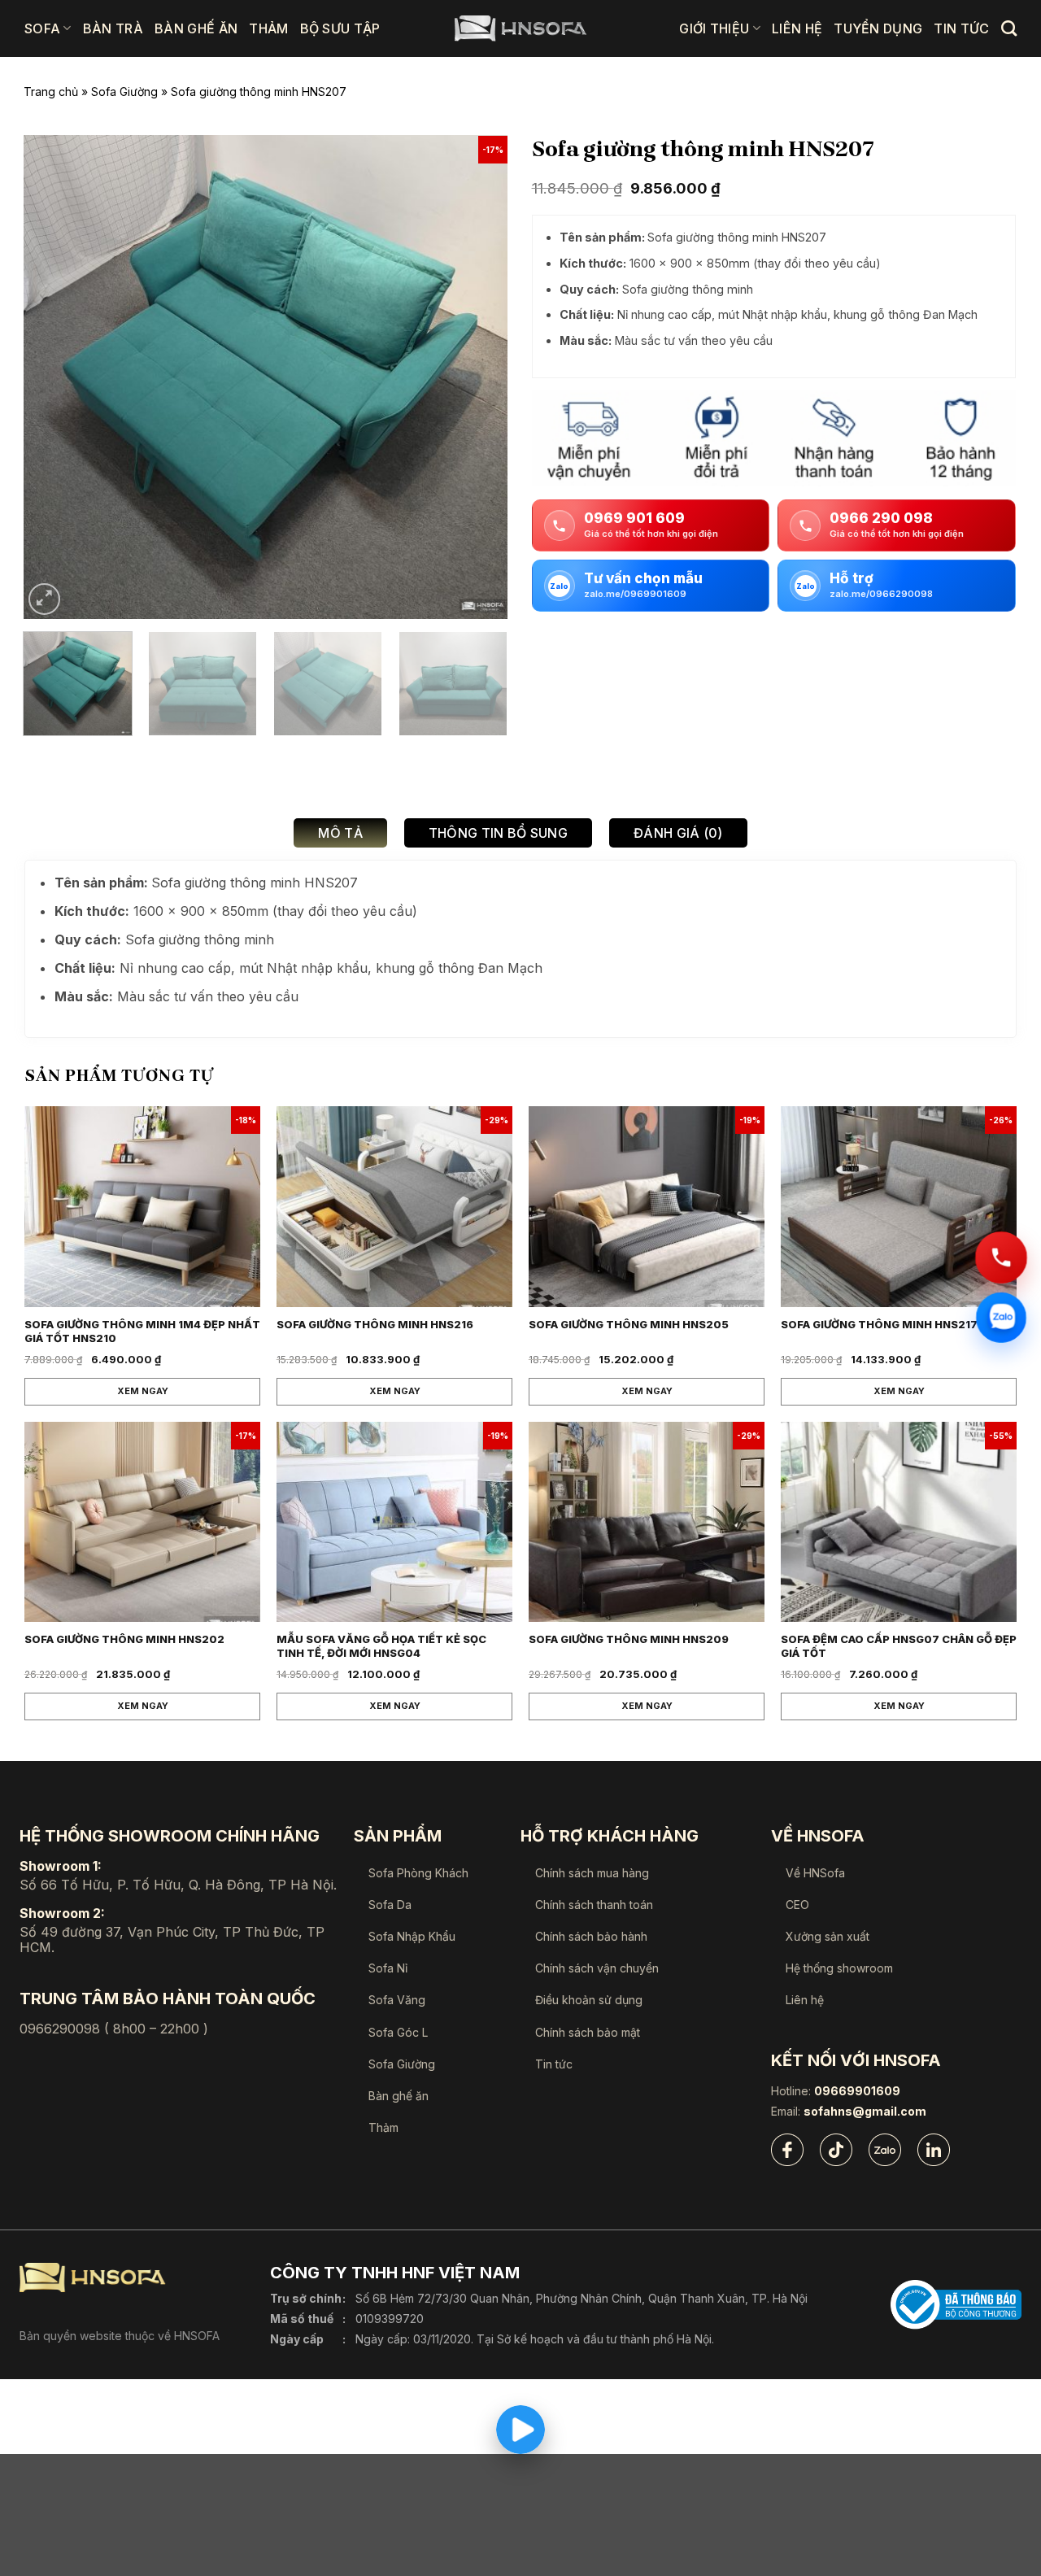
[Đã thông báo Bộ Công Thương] (956, 2305)
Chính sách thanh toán (594, 1905)
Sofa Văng (397, 2000)
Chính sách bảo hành (591, 1936)
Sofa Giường (124, 92)
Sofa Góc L (398, 2032)
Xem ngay (143, 1391)
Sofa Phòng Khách (418, 1873)
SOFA (42, 28)
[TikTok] (836, 2150)
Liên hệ (805, 2000)
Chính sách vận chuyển (597, 1968)
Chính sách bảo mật (588, 2032)
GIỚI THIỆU (714, 28)
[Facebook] (787, 2150)
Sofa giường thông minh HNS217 (879, 1324)
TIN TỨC (961, 28)
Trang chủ (51, 92)
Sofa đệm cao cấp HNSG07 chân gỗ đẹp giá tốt (899, 1646)
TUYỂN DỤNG (878, 28)
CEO (797, 1905)
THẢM (268, 28)
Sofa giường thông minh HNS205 (629, 1324)
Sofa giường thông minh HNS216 (375, 1324)
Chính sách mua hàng (592, 1873)
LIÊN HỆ (797, 28)
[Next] (477, 377)
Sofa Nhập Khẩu (412, 1936)
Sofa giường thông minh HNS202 (124, 1639)
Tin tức (554, 2064)
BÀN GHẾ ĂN (196, 28)
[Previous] (54, 377)
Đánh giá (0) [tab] (678, 833)
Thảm (383, 2127)
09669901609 (857, 2091)
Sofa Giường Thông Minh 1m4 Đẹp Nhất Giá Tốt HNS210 (142, 1331)
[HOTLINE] (1001, 1258)
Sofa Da (390, 1905)
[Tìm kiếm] (1009, 28)
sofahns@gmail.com (865, 2112)
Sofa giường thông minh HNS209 (629, 1639)
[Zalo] (885, 2150)
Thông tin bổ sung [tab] (498, 833)
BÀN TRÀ (113, 28)
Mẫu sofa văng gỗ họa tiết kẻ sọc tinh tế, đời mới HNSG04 (381, 1646)
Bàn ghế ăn (399, 2096)
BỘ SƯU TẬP (340, 28)
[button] (44, 599)
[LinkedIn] (934, 2150)
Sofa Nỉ (388, 1968)
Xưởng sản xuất (828, 1936)
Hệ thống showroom (839, 1968)
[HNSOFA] (520, 28)
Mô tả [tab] (340, 833)
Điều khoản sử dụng (589, 2000)
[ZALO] (1001, 1316)
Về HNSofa (815, 1873)
